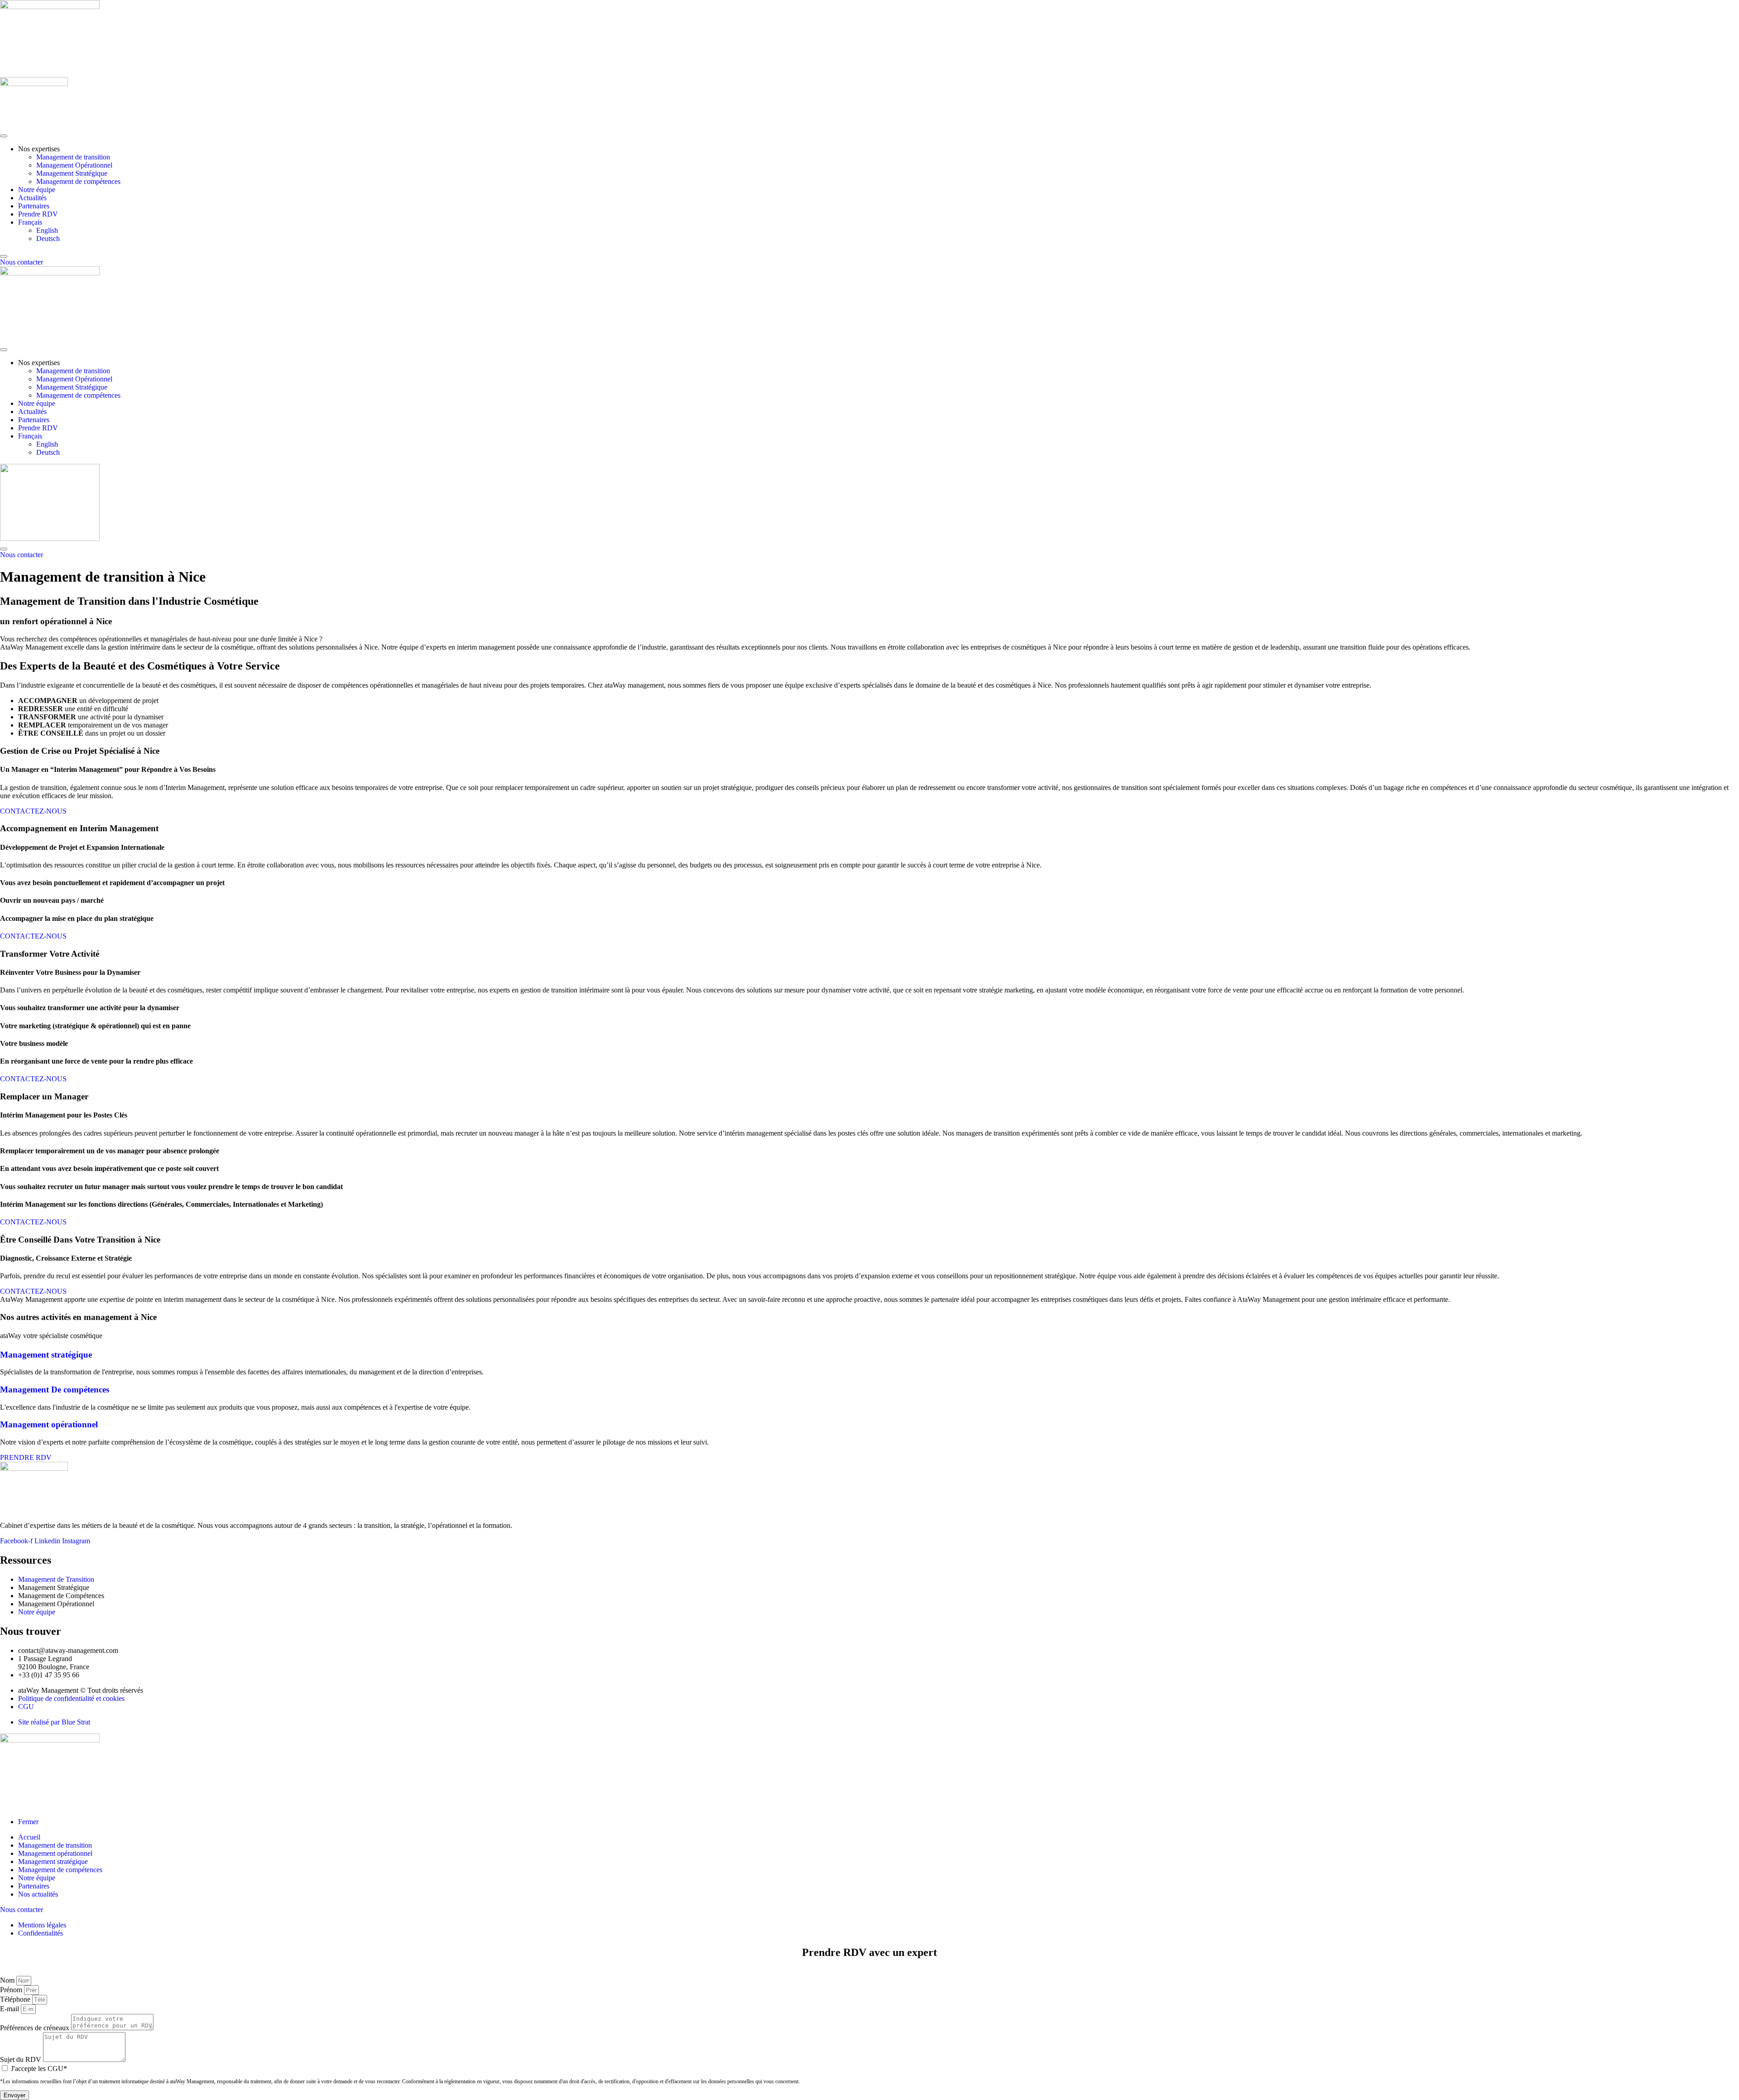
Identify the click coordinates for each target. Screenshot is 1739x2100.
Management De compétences (55, 1390)
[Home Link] (50, 538)
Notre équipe (37, 190)
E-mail (10, 2009)
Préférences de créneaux (36, 2028)
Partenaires (34, 206)
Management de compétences (78, 181)
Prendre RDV (38, 214)
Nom (8, 1980)
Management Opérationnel (74, 165)
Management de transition (73, 157)
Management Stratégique (72, 173)
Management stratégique (46, 1355)
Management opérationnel (49, 1424)
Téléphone (16, 1999)
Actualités (32, 198)
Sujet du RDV (22, 2059)
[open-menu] (4, 136)
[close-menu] (4, 256)
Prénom (12, 1990)
